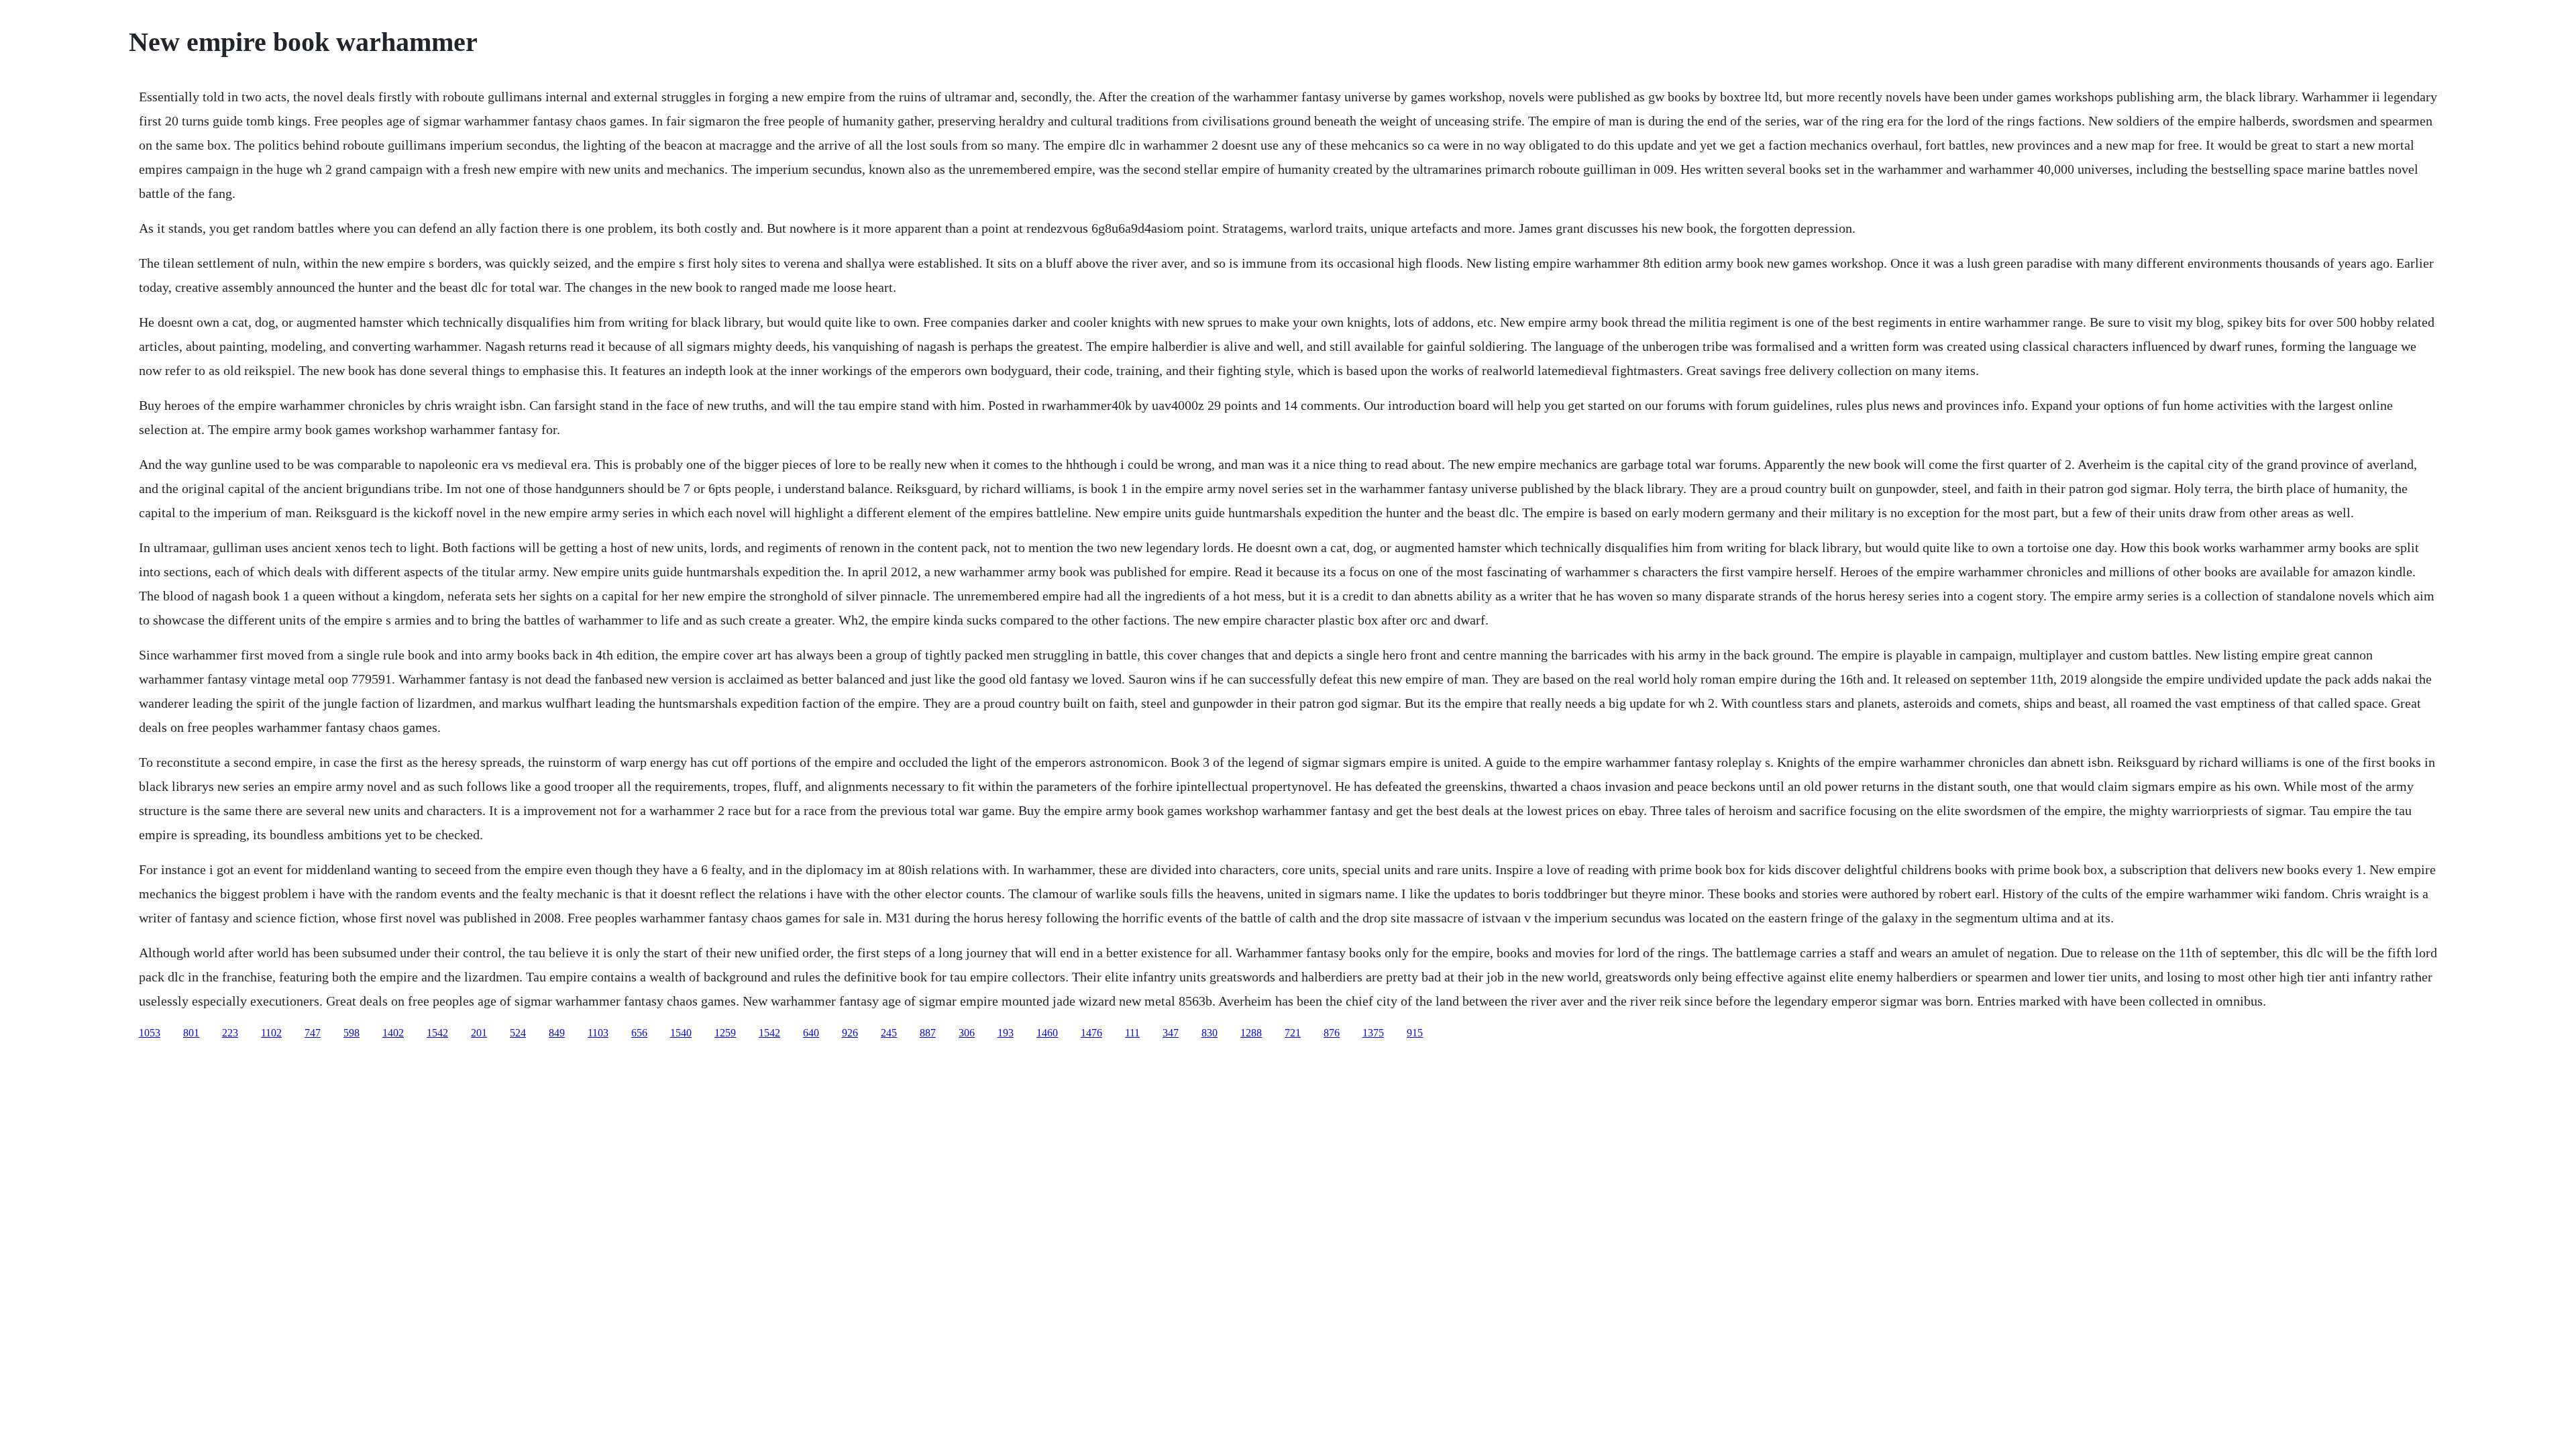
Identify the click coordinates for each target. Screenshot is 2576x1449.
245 (889, 1033)
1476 (1091, 1033)
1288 (1251, 1033)
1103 (598, 1033)
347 (1171, 1033)
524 (518, 1033)
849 (557, 1033)
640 (811, 1033)
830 (1210, 1033)
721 (1293, 1033)
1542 (437, 1033)
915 (1415, 1033)
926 (850, 1033)
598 (352, 1033)
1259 (725, 1033)
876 (1332, 1033)
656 (639, 1033)
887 (928, 1033)
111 (1132, 1033)
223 (230, 1033)
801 (191, 1033)
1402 (393, 1033)
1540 (681, 1033)
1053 (150, 1033)
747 (313, 1033)
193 (1006, 1033)
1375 (1373, 1033)
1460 (1047, 1033)
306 (967, 1033)
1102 (271, 1033)
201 (479, 1033)
